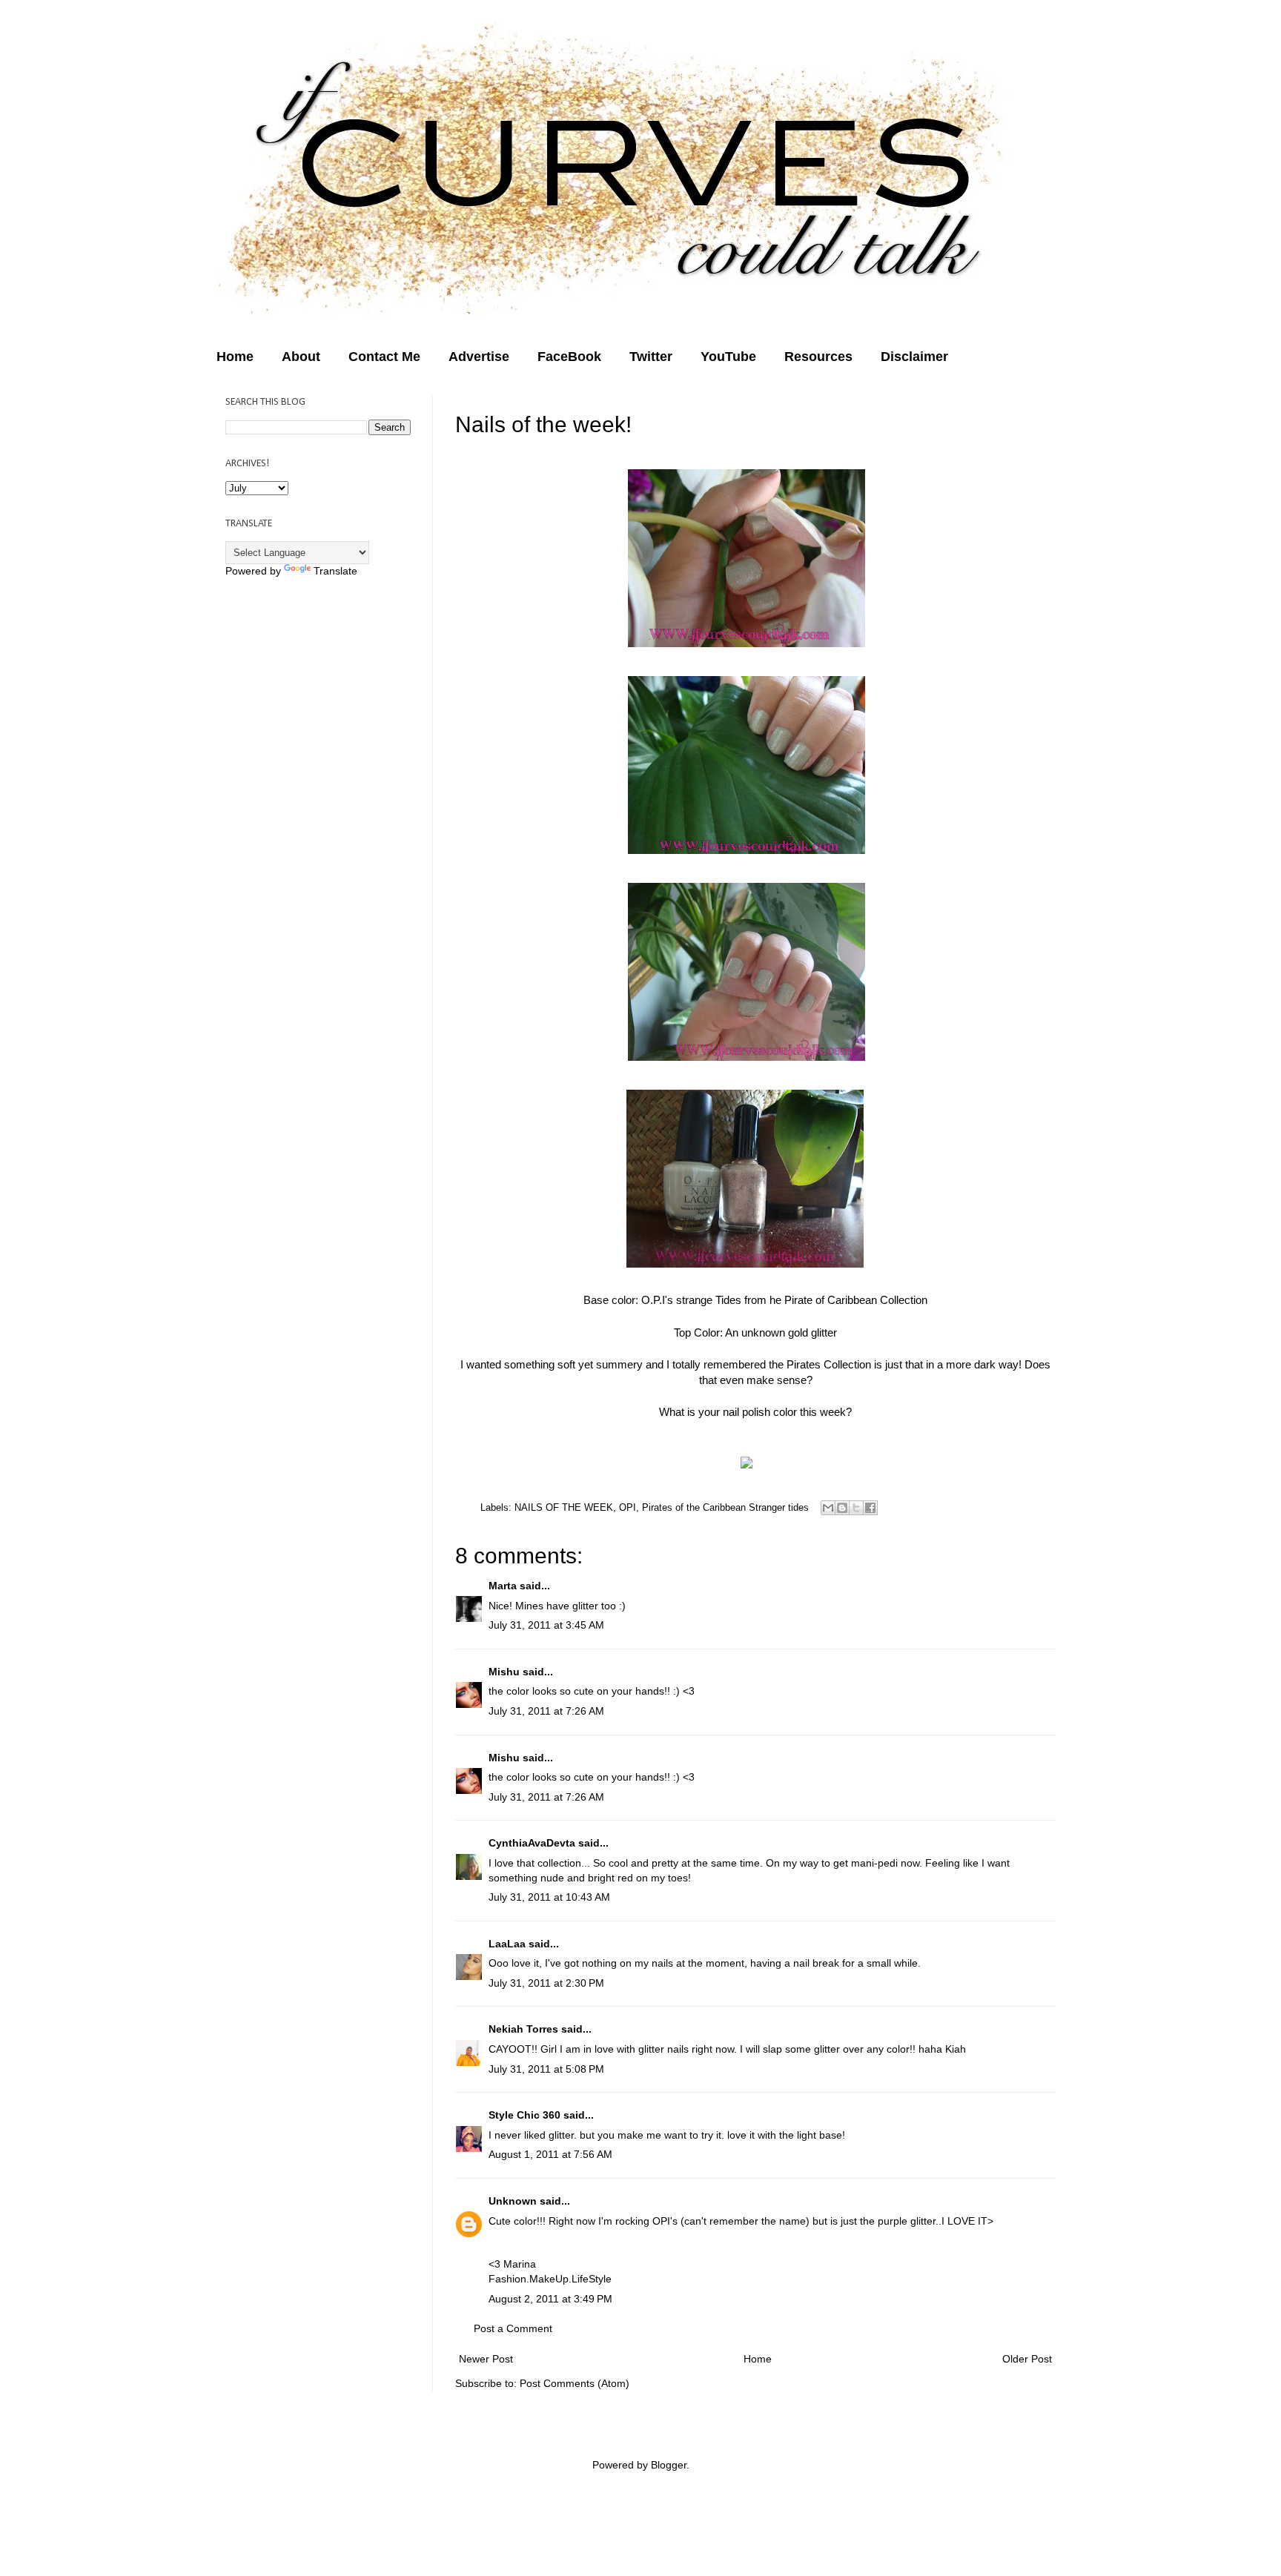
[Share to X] (856, 1508)
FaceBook (569, 357)
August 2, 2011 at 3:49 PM (550, 2299)
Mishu (504, 1672)
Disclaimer (914, 357)
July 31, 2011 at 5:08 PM (546, 2069)
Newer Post (486, 2359)
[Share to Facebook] (870, 1508)
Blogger (669, 2465)
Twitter (651, 357)
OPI (628, 1507)
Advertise (479, 357)
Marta (503, 1586)
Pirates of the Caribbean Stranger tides (725, 1507)
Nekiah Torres (523, 2029)
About (301, 357)
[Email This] (828, 1508)
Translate (335, 571)
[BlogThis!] (842, 1508)
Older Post (1027, 2359)
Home (235, 357)
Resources (818, 357)
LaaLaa (507, 1944)
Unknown (513, 2201)
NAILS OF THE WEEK (564, 1507)
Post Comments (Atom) (575, 2383)
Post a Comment (513, 2328)
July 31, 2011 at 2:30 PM (546, 1983)
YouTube (728, 357)
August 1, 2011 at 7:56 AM (550, 2154)
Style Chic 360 (524, 2115)
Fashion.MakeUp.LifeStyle (550, 2279)
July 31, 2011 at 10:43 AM (549, 1897)
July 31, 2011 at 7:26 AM (546, 1711)
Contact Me (384, 357)
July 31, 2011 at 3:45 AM (546, 1625)
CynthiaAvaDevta (532, 1843)
